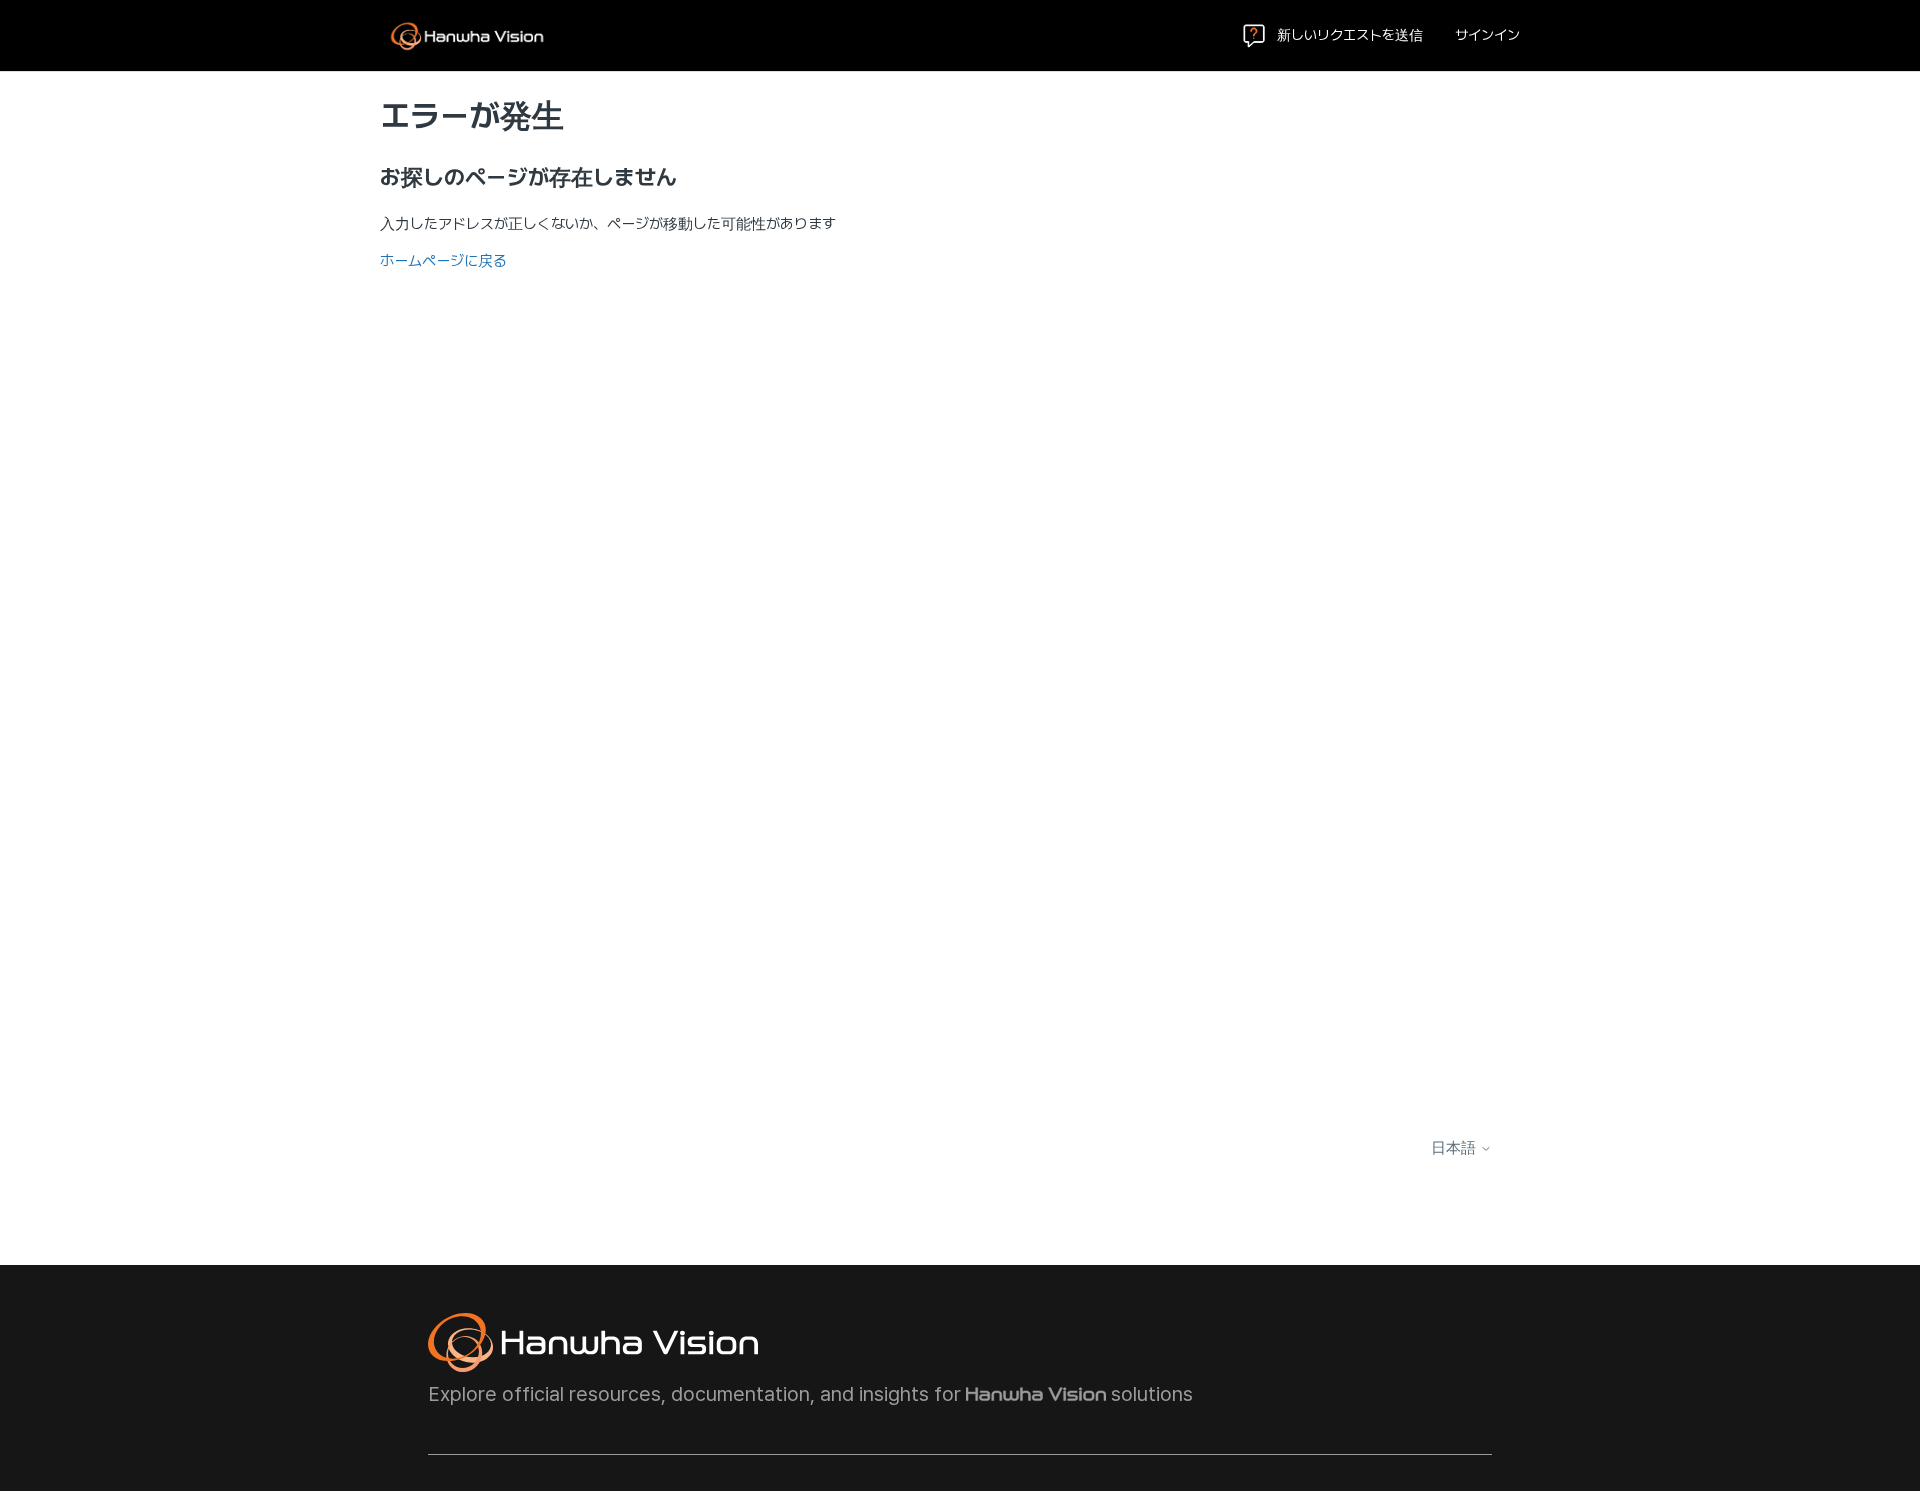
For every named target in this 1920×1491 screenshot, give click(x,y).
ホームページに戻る (443, 261)
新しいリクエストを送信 (1350, 35)
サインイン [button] (1487, 35)
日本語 (1455, 1148)
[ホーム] (467, 36)
